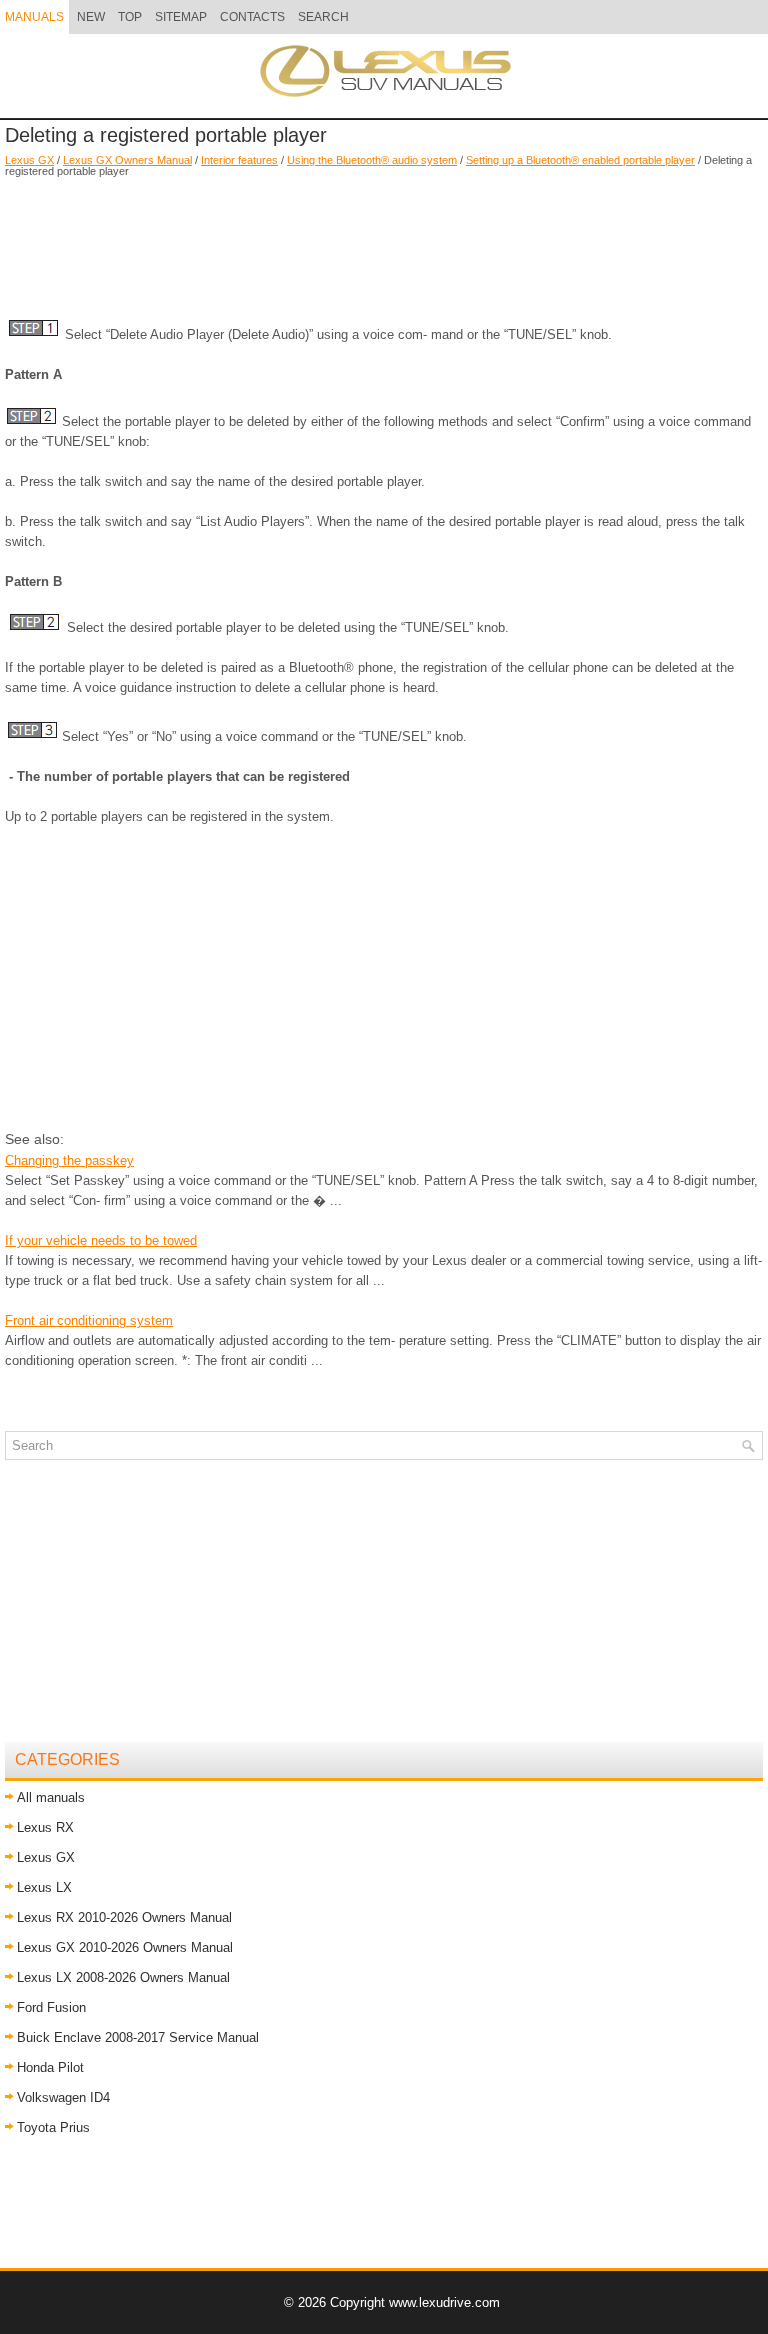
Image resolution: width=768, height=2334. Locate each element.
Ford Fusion (51, 2007)
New (91, 17)
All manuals (51, 1797)
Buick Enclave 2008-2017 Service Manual (138, 2037)
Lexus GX (29, 160)
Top (130, 17)
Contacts (252, 17)
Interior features (239, 160)
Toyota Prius (53, 2127)
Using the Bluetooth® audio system (372, 160)
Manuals (34, 17)
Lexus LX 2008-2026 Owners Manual (123, 1977)
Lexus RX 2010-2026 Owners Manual (124, 1917)
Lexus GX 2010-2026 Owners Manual (125, 1947)
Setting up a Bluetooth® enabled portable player (580, 160)
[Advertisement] (384, 237)
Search (323, 17)
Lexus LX (44, 1887)
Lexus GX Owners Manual (127, 160)
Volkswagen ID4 (63, 2097)
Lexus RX (45, 1827)
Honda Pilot (50, 2067)
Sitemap (181, 17)
